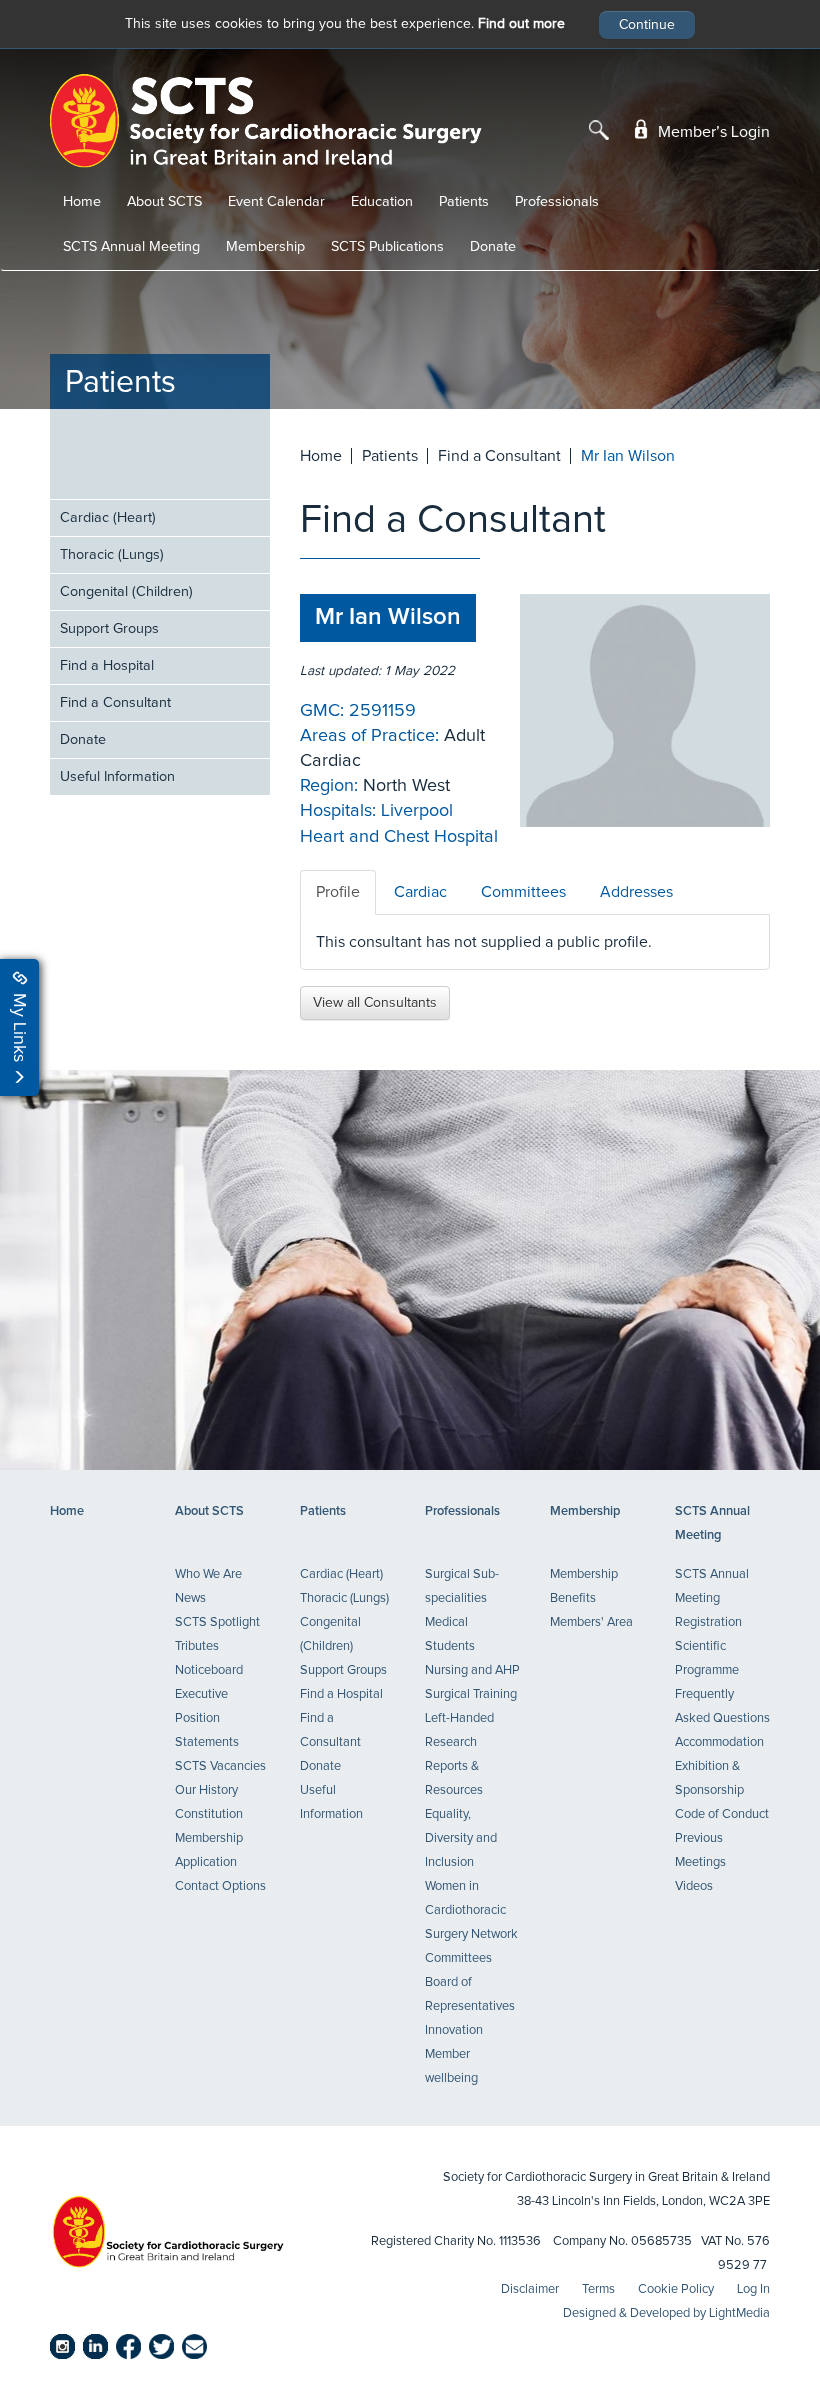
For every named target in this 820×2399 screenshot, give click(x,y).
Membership (265, 247)
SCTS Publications (387, 247)
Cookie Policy (676, 2289)
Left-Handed (459, 1718)
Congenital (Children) (126, 592)
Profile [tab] (338, 892)
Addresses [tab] (636, 892)
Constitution (209, 1814)
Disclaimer (530, 2289)
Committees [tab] (523, 892)
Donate (493, 247)
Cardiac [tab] (420, 892)
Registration (708, 1622)
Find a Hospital (107, 666)
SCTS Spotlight (217, 1622)
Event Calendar (276, 202)
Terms (598, 2289)
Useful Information (117, 777)
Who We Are (208, 1574)
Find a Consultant (115, 703)
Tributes (197, 1646)
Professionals (557, 202)
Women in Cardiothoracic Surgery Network (471, 1910)
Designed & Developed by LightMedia (666, 2313)
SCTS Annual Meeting (131, 247)
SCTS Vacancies (220, 1766)
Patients (464, 202)
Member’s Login (712, 132)
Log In (753, 2289)
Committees (458, 1958)
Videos (694, 1886)
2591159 (382, 711)
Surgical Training (471, 1694)
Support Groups (109, 629)
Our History (206, 1790)
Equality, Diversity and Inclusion (461, 1838)
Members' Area (591, 1622)
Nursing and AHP (472, 1670)
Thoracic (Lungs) (112, 555)
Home (82, 202)
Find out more (521, 24)
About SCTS (164, 202)
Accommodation (719, 1742)
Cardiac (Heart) (108, 518)
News (190, 1598)
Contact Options (220, 1886)
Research (451, 1742)
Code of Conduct (722, 1814)
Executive (201, 1694)
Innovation (454, 2030)
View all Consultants (375, 1003)
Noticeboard (209, 1670)
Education (382, 202)
